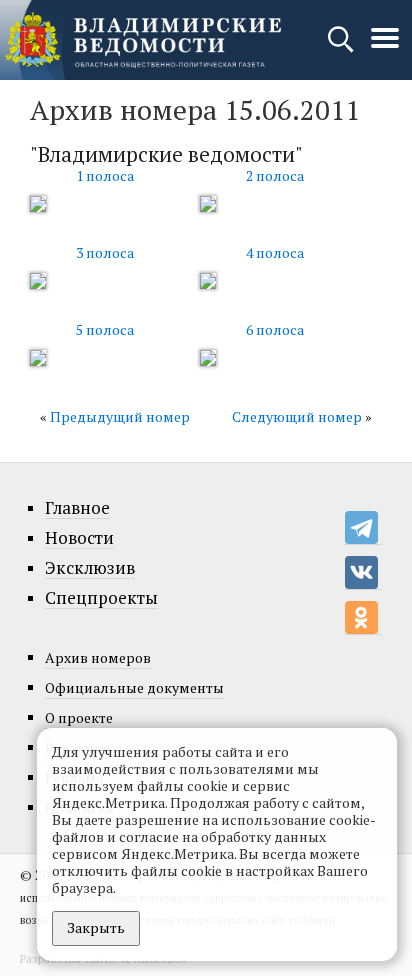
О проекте (79, 717)
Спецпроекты (101, 598)
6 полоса (275, 329)
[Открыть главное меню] (385, 48)
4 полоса (275, 252)
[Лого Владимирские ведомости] (143, 40)
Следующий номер (297, 416)
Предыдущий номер (120, 416)
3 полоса (105, 252)
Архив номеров (98, 657)
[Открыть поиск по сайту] (342, 48)
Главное (77, 508)
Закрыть (96, 927)
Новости (79, 538)
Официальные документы (134, 687)
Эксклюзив (90, 568)
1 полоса (105, 175)
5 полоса (105, 329)
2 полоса (275, 175)
